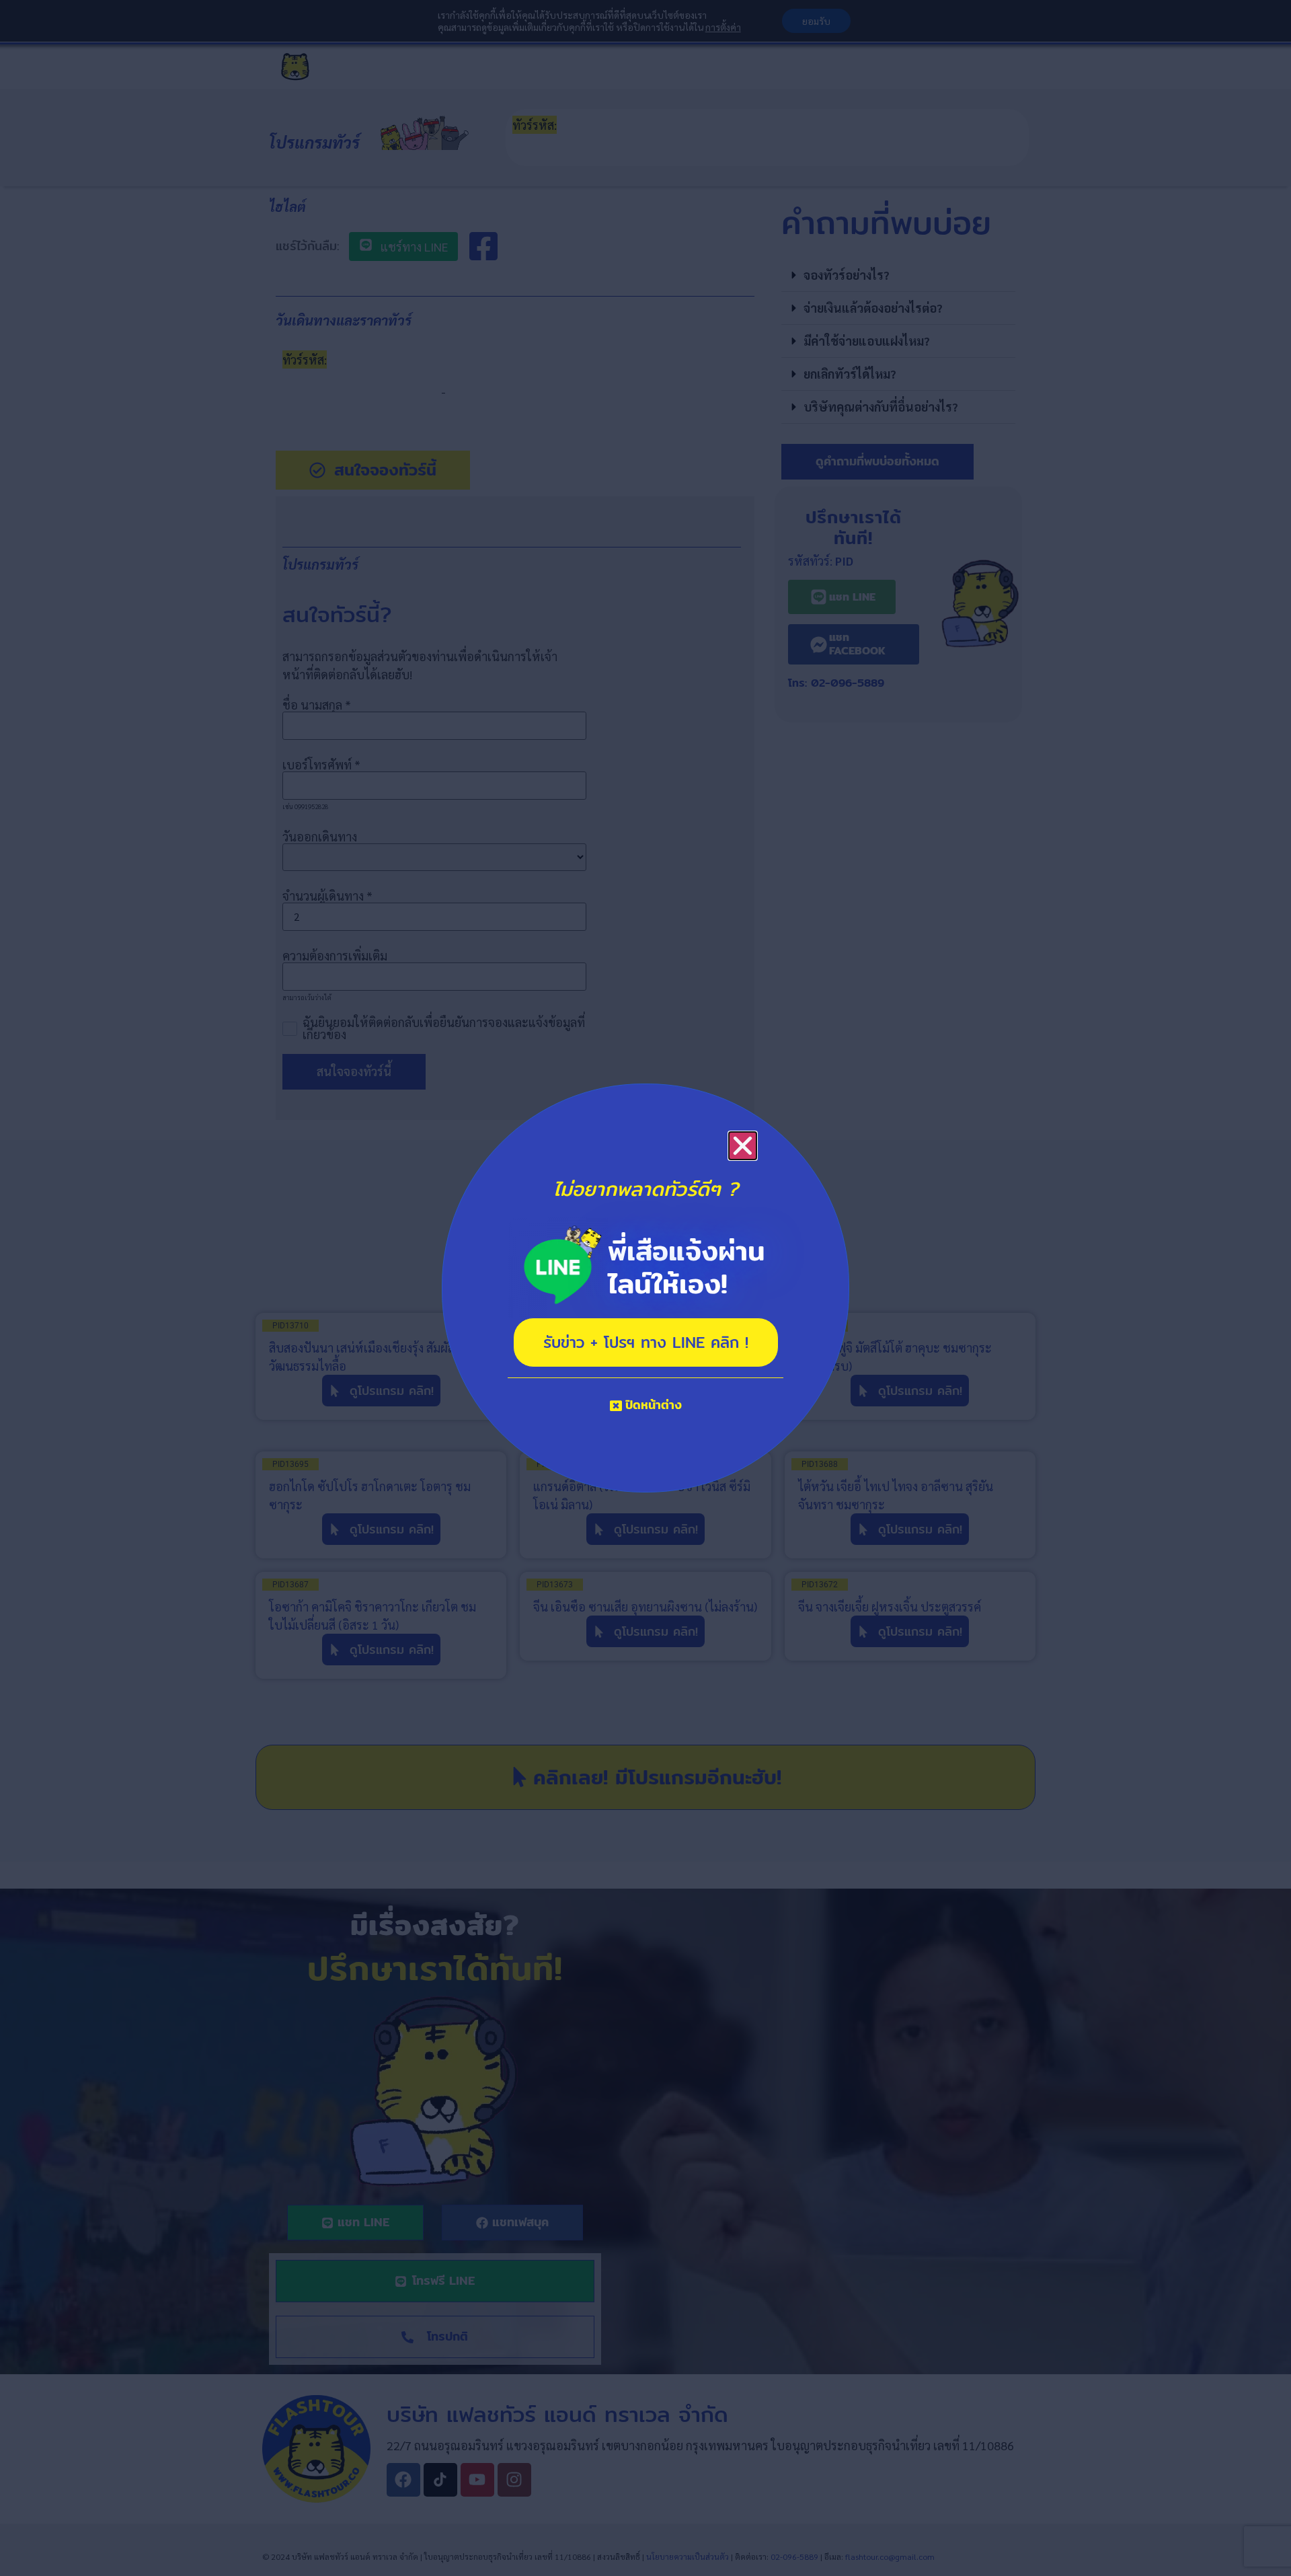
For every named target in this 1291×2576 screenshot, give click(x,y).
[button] (743, 1146)
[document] (645, 1288)
